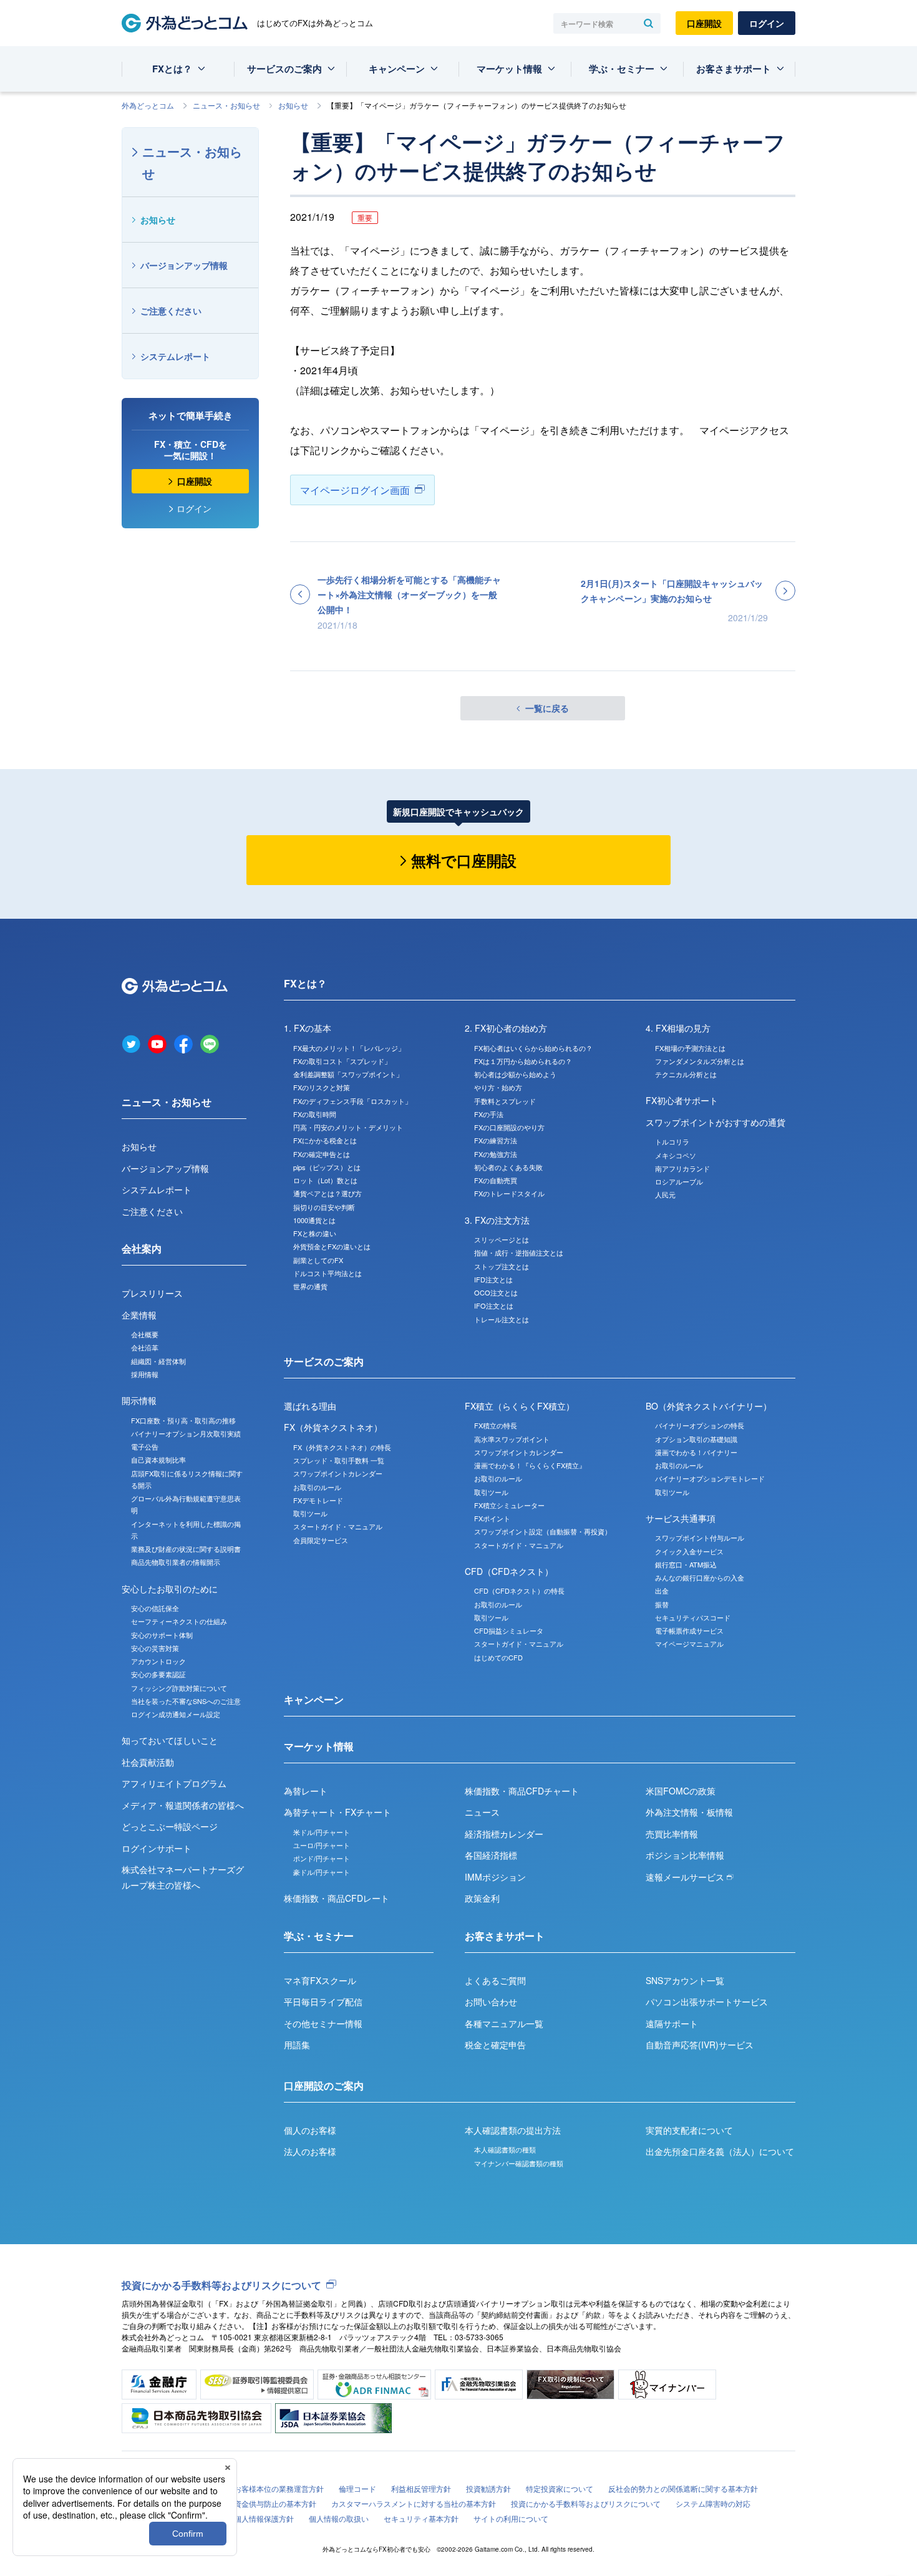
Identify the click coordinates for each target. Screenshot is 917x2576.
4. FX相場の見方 (678, 1028)
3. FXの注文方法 (497, 1220)
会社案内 (142, 1248)
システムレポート (175, 356)
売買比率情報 (672, 1834)
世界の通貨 (310, 1286)
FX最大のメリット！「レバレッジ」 (349, 1048)
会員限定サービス (321, 1540)
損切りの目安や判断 (324, 1207)
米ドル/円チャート (322, 1832)
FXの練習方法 (496, 1140)
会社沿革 (145, 1347)
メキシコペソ (676, 1155)
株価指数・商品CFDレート (337, 1898)
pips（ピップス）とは (327, 1167)
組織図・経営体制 (158, 1361)
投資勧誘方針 (488, 2488)
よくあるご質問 (495, 1980)
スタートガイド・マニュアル (338, 1526)
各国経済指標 (491, 1855)
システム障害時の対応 (713, 2503)
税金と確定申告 (495, 2045)
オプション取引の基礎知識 (696, 1439)
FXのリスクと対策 (322, 1087)
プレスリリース (152, 1293)
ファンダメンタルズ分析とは (700, 1061)
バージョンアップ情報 (184, 265)
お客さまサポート (734, 69)
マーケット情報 (509, 69)
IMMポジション (495, 1877)
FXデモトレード (318, 1500)
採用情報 (145, 1374)
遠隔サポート (672, 2023)
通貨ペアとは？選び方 (327, 1193)
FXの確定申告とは (322, 1154)
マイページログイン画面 (355, 490)
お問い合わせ (491, 2002)
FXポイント (492, 1518)
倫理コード (357, 2488)
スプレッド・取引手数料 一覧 (339, 1460)
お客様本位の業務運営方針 (279, 2488)
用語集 (297, 2045)
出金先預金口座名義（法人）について (720, 2151)
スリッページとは (502, 1239)
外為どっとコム (148, 105)
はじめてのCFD (498, 1657)
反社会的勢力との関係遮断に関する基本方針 (683, 2488)
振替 (662, 1604)
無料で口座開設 (464, 860)
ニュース (482, 1812)
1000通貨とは (314, 1220)
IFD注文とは (493, 1279)
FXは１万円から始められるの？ (523, 1061)
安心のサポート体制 (162, 1635)
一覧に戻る (547, 708)
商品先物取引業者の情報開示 (176, 1562)
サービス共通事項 (681, 1518)
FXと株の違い (315, 1233)
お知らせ (293, 105)
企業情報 (139, 1315)
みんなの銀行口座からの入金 (700, 1577)
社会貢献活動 (148, 1762)
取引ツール (310, 1513)
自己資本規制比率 (158, 1460)
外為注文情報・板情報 (689, 1812)
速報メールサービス (686, 1877)
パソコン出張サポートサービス (707, 2002)
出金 (662, 1591)
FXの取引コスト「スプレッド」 (342, 1061)
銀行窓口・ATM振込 (686, 1564)
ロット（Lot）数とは (325, 1180)
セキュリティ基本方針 (421, 2518)
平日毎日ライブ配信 (323, 2002)
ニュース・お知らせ (226, 105)
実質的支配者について (689, 2130)
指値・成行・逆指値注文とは (519, 1252)
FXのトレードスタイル (509, 1193)
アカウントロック (158, 1661)
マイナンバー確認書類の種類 (519, 2163)
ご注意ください (171, 311)
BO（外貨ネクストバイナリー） (709, 1406)
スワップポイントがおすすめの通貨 (716, 1122)
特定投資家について (560, 2488)
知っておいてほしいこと (170, 1740)
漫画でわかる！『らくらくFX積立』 (530, 1465)
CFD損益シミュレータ (509, 1630)
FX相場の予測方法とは (690, 1048)
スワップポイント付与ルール (700, 1537)
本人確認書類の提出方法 (513, 2130)
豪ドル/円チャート (322, 1872)
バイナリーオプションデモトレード (710, 1478)
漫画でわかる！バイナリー (696, 1452)
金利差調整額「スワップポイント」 (348, 1074)
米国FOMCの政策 (681, 1791)
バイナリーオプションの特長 (700, 1425)
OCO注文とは (496, 1292)
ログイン (767, 23)
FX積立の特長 (496, 1425)
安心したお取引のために (170, 1589)
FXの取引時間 (315, 1114)
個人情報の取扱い (339, 2518)
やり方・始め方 (498, 1087)
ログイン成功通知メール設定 (176, 1714)
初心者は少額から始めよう (515, 1074)
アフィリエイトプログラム (174, 1783)
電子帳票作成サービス (689, 1630)
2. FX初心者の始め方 (506, 1028)
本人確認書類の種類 (505, 2149)
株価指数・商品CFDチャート (522, 1791)
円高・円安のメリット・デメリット (348, 1127)
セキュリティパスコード (693, 1617)
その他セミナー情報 (323, 2023)
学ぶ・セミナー (622, 69)
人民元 (665, 1194)
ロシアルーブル (679, 1181)
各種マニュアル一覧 (504, 2023)
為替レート (306, 1791)
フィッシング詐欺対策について (179, 1688)
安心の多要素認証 (158, 1674)
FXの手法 (489, 1114)
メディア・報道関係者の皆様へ (183, 1805)
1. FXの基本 (308, 1028)
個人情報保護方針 (264, 2518)
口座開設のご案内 (324, 2085)
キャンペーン (397, 69)
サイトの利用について (511, 2518)
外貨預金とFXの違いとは (332, 1246)
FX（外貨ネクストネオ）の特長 (342, 1447)
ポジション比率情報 (685, 1855)
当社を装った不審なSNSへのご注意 (186, 1701)
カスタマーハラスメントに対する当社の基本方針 (414, 2503)
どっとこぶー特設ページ (170, 1826)
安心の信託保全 (155, 1608)
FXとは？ (172, 69)
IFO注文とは (494, 1305)
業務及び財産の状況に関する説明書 (186, 1549)
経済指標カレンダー (504, 1834)
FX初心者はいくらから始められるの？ (533, 1048)
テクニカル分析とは (686, 1074)
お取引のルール (317, 1487)
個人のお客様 (310, 2130)
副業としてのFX (318, 1260)
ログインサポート (157, 1848)
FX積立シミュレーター (509, 1505)
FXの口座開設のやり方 (509, 1127)
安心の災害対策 (155, 1648)
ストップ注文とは (502, 1266)
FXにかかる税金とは (325, 1140)
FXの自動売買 (496, 1180)
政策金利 (482, 1898)
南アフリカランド (682, 1168)
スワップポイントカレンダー (338, 1473)
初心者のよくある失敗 (508, 1167)
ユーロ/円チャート (322, 1845)
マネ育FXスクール (320, 1980)
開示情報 (139, 1400)
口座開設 (704, 23)
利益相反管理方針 (421, 2488)
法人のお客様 (310, 2151)
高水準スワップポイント (512, 1439)
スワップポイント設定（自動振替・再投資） (543, 1531)
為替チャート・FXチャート (337, 1812)
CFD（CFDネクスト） (509, 1571)
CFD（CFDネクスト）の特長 (519, 1591)
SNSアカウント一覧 (685, 1980)
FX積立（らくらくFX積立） (520, 1406)
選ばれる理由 (310, 1406)
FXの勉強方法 (496, 1154)
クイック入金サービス (689, 1551)
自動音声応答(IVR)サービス (700, 2045)
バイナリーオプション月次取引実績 (186, 1433)
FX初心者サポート (682, 1100)
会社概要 (145, 1334)
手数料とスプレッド (505, 1101)
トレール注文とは (502, 1319)
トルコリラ (672, 1141)
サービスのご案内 (284, 69)
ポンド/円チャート (322, 1858)
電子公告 (145, 1446)
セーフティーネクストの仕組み (179, 1621)
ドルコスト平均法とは (327, 1273)
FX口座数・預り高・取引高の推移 (183, 1420)
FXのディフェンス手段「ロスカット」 (352, 1101)
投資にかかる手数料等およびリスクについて (221, 2285)
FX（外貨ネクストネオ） (333, 1427)
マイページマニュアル (689, 1644)
